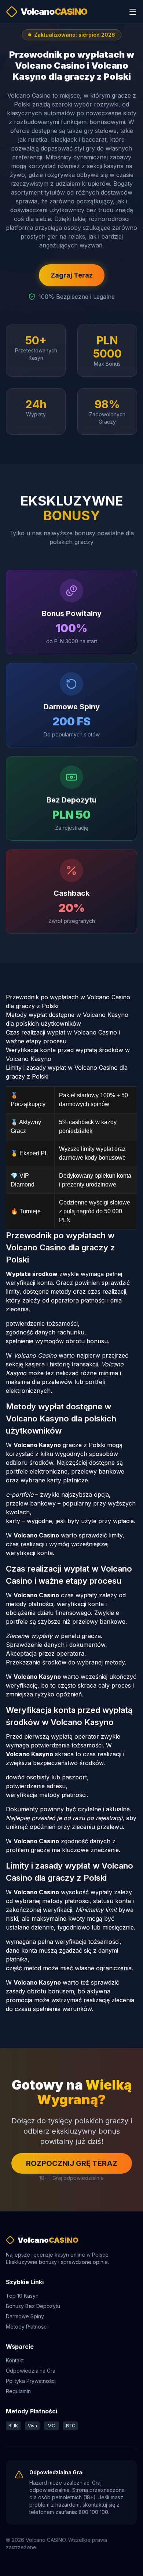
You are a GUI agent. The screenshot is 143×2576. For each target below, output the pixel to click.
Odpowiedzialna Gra (31, 2371)
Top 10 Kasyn (22, 2296)
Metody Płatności (27, 2327)
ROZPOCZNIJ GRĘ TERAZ (72, 2163)
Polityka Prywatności (31, 2381)
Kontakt (15, 2360)
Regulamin (18, 2391)
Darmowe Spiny (25, 2316)
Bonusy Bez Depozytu (33, 2306)
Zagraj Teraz (72, 275)
